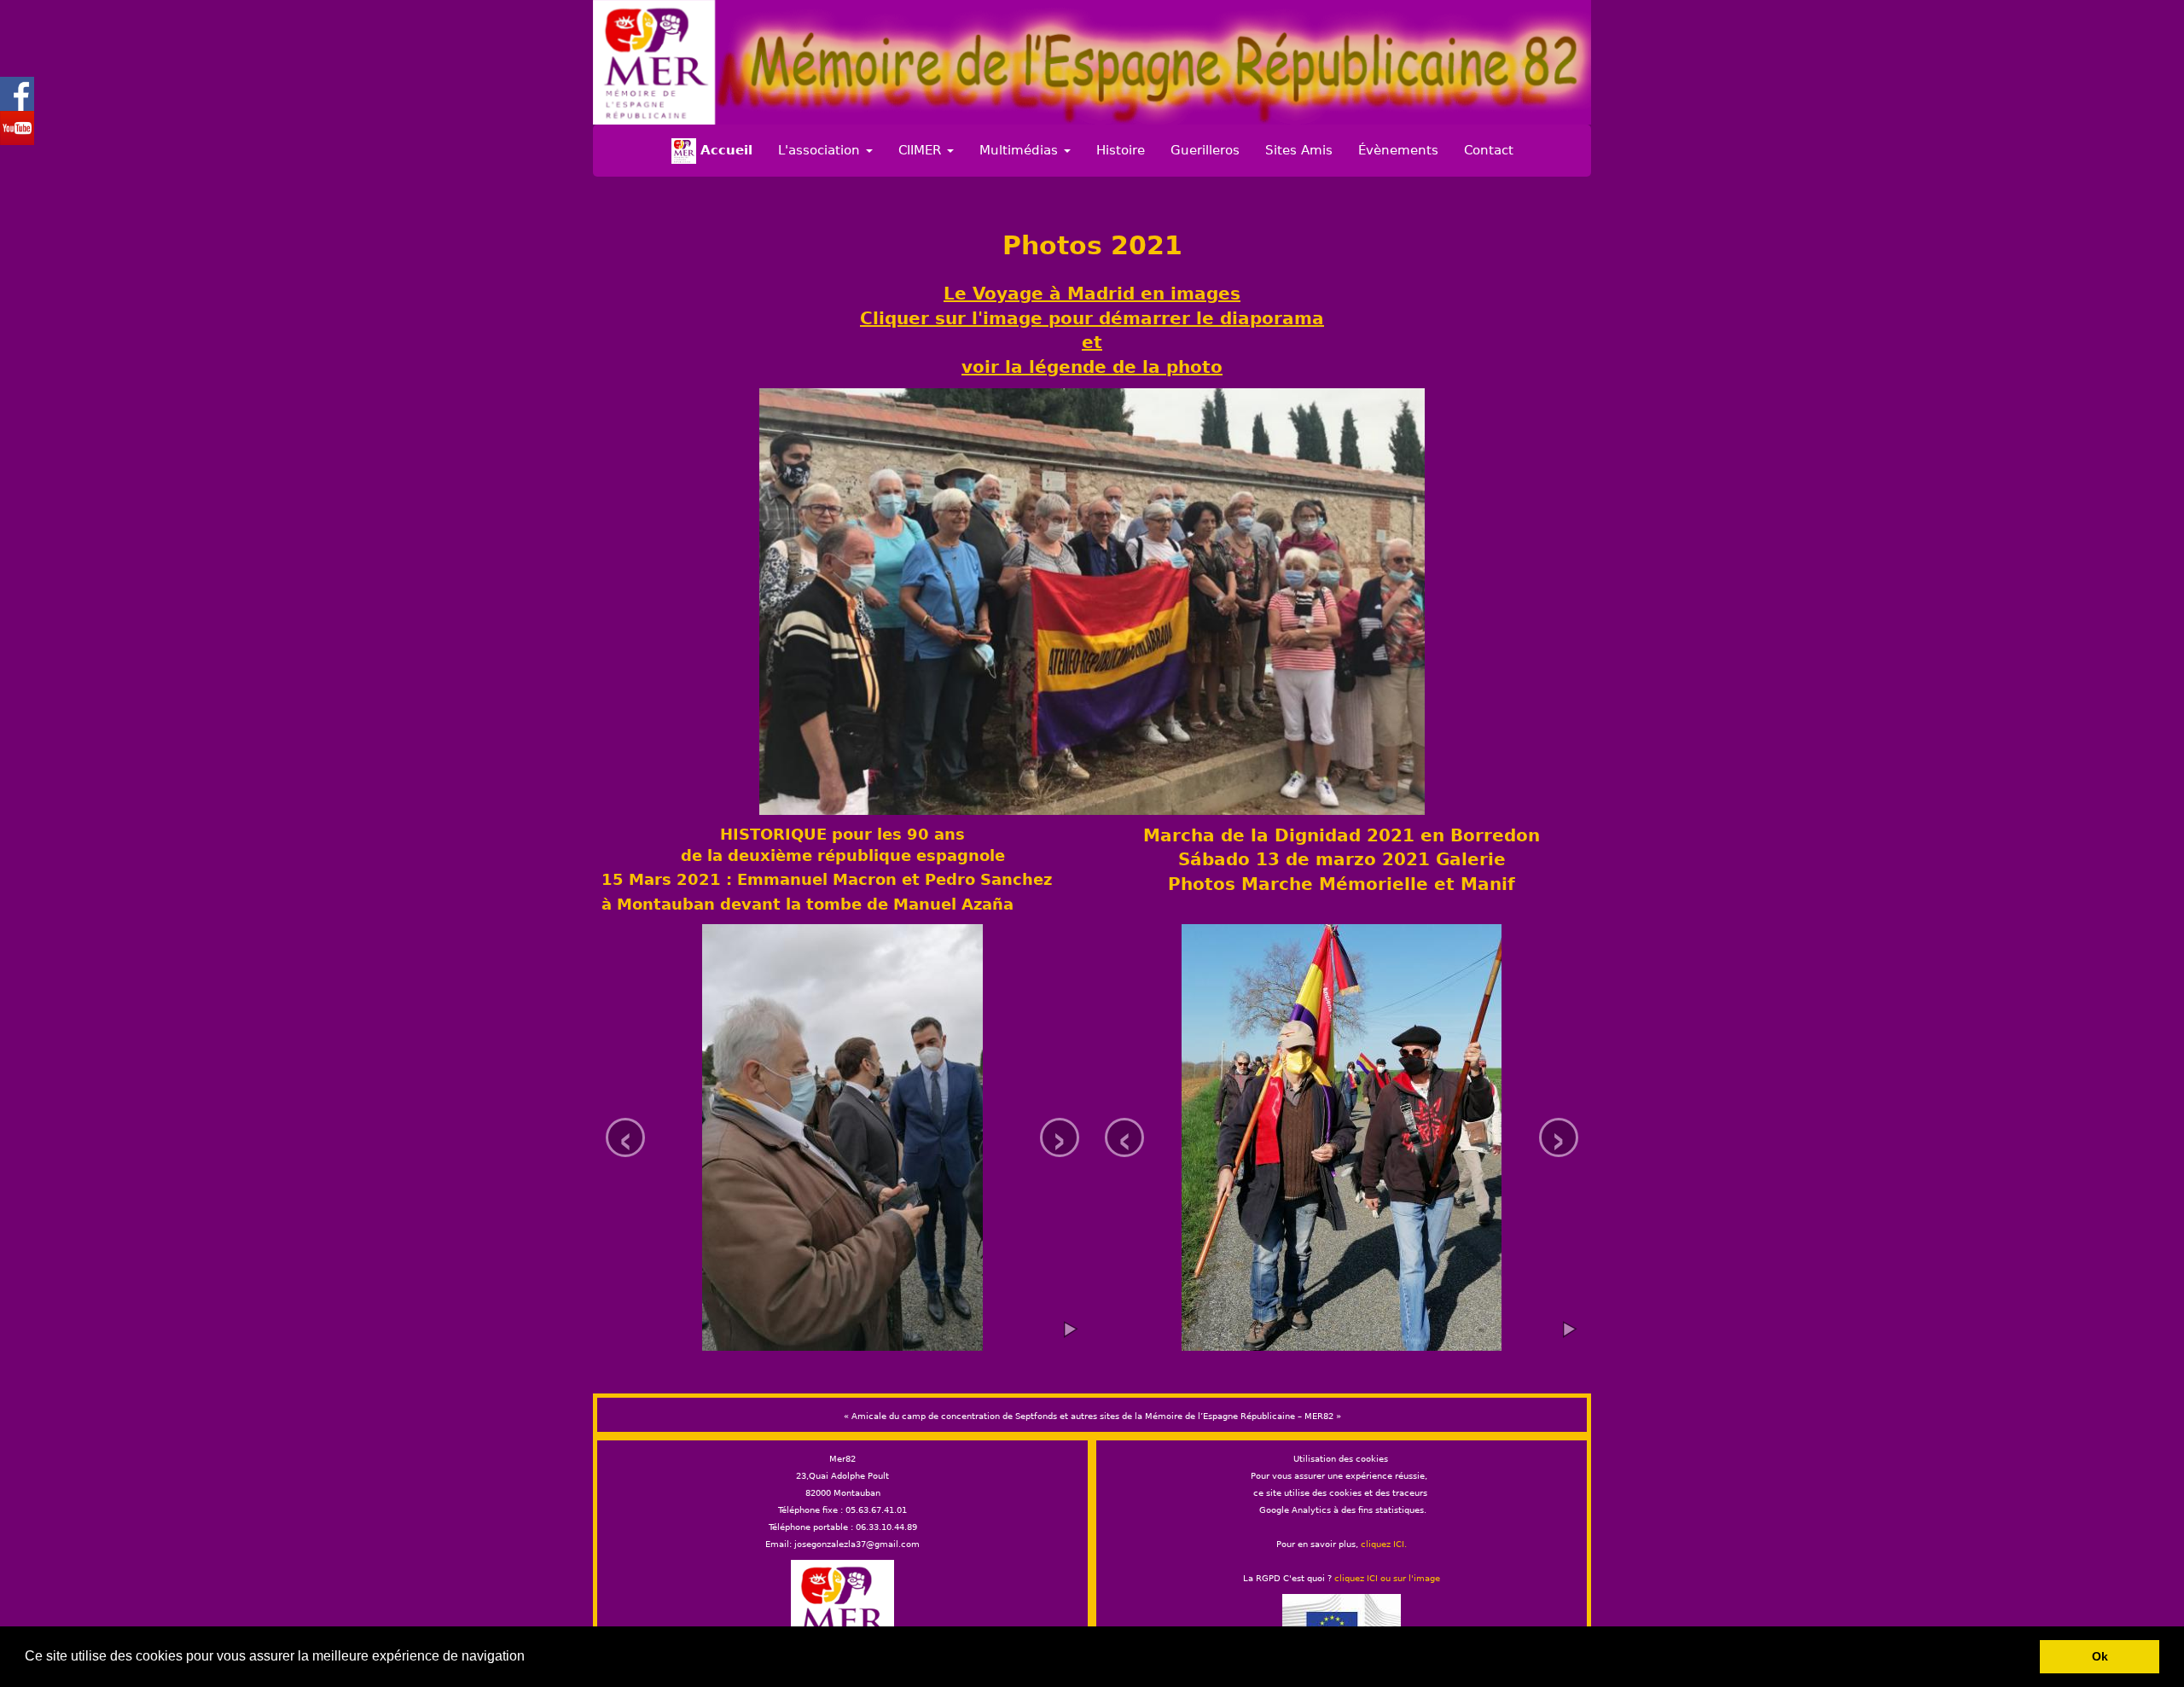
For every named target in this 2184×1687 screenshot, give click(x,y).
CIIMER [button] (922, 150)
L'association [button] (821, 150)
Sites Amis (1299, 150)
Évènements (1398, 150)
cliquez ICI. (1384, 1544)
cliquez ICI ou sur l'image (1387, 1578)
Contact (1489, 150)
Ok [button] (2100, 1656)
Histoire (1121, 150)
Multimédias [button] (1021, 150)
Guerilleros (1205, 150)
